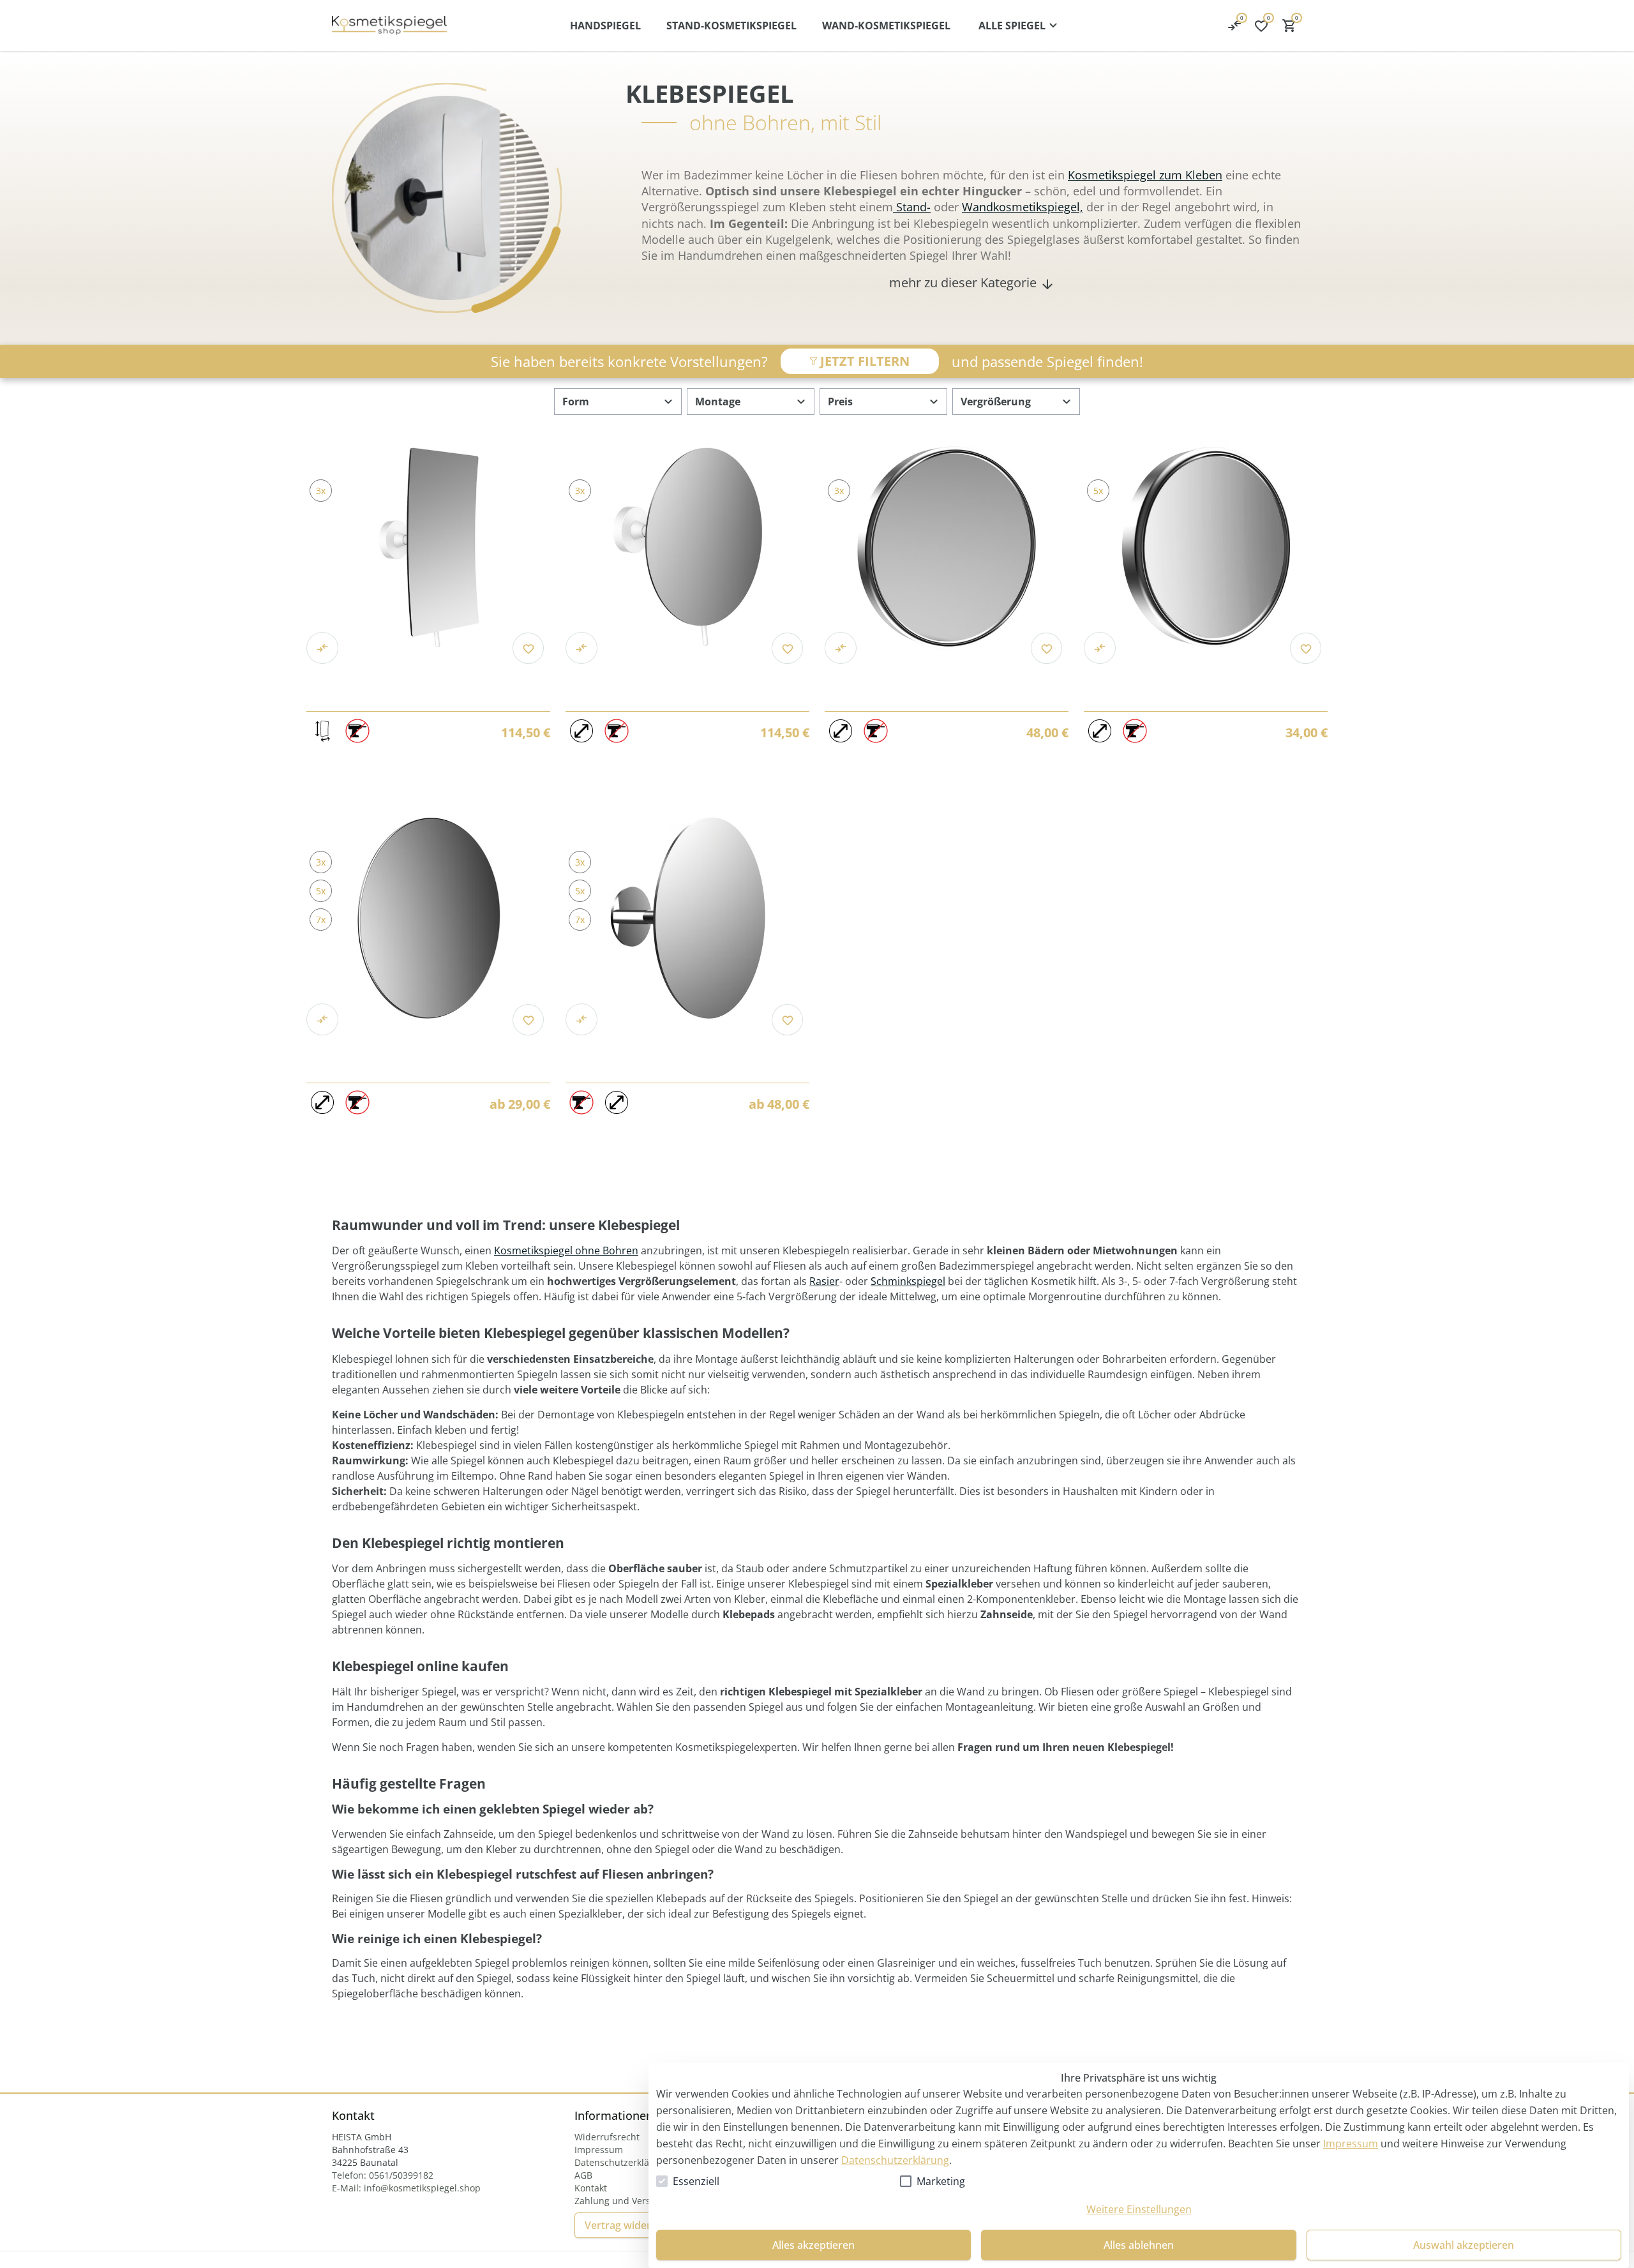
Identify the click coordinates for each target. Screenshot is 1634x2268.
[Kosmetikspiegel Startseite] (389, 26)
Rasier (824, 1281)
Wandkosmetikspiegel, (1023, 207)
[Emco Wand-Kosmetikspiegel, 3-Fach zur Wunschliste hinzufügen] (528, 648)
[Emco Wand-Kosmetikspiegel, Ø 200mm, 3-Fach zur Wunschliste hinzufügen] (787, 648)
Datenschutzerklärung (895, 2160)
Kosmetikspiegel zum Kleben (1145, 175)
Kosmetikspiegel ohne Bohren (566, 1250)
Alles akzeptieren (813, 2245)
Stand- (912, 207)
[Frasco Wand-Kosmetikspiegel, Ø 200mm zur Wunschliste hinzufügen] (787, 1020)
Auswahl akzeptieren (1464, 2245)
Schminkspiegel (908, 1281)
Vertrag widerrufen (631, 2225)
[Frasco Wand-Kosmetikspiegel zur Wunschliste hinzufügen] (1046, 648)
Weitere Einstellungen (1139, 2209)
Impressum (1351, 2144)
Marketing (941, 2181)
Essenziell (696, 2181)
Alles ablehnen (1139, 2245)
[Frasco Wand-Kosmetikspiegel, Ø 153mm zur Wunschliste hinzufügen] (528, 1020)
